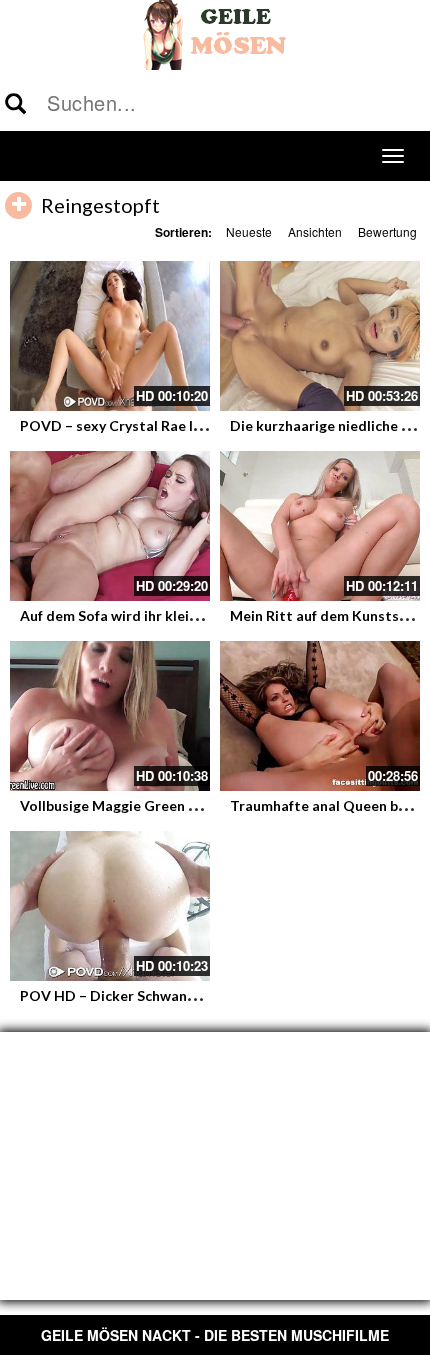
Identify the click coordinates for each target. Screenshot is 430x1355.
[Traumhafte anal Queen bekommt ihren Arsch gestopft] (320, 716)
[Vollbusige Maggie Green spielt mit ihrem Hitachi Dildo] (110, 716)
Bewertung (387, 231)
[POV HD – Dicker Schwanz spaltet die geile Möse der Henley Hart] (110, 906)
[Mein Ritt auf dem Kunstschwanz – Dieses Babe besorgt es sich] (320, 526)
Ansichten (315, 231)
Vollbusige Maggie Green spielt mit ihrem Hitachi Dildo (202, 805)
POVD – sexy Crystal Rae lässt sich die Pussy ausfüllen (199, 425)
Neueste (249, 231)
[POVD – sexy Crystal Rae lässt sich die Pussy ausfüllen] (110, 336)
